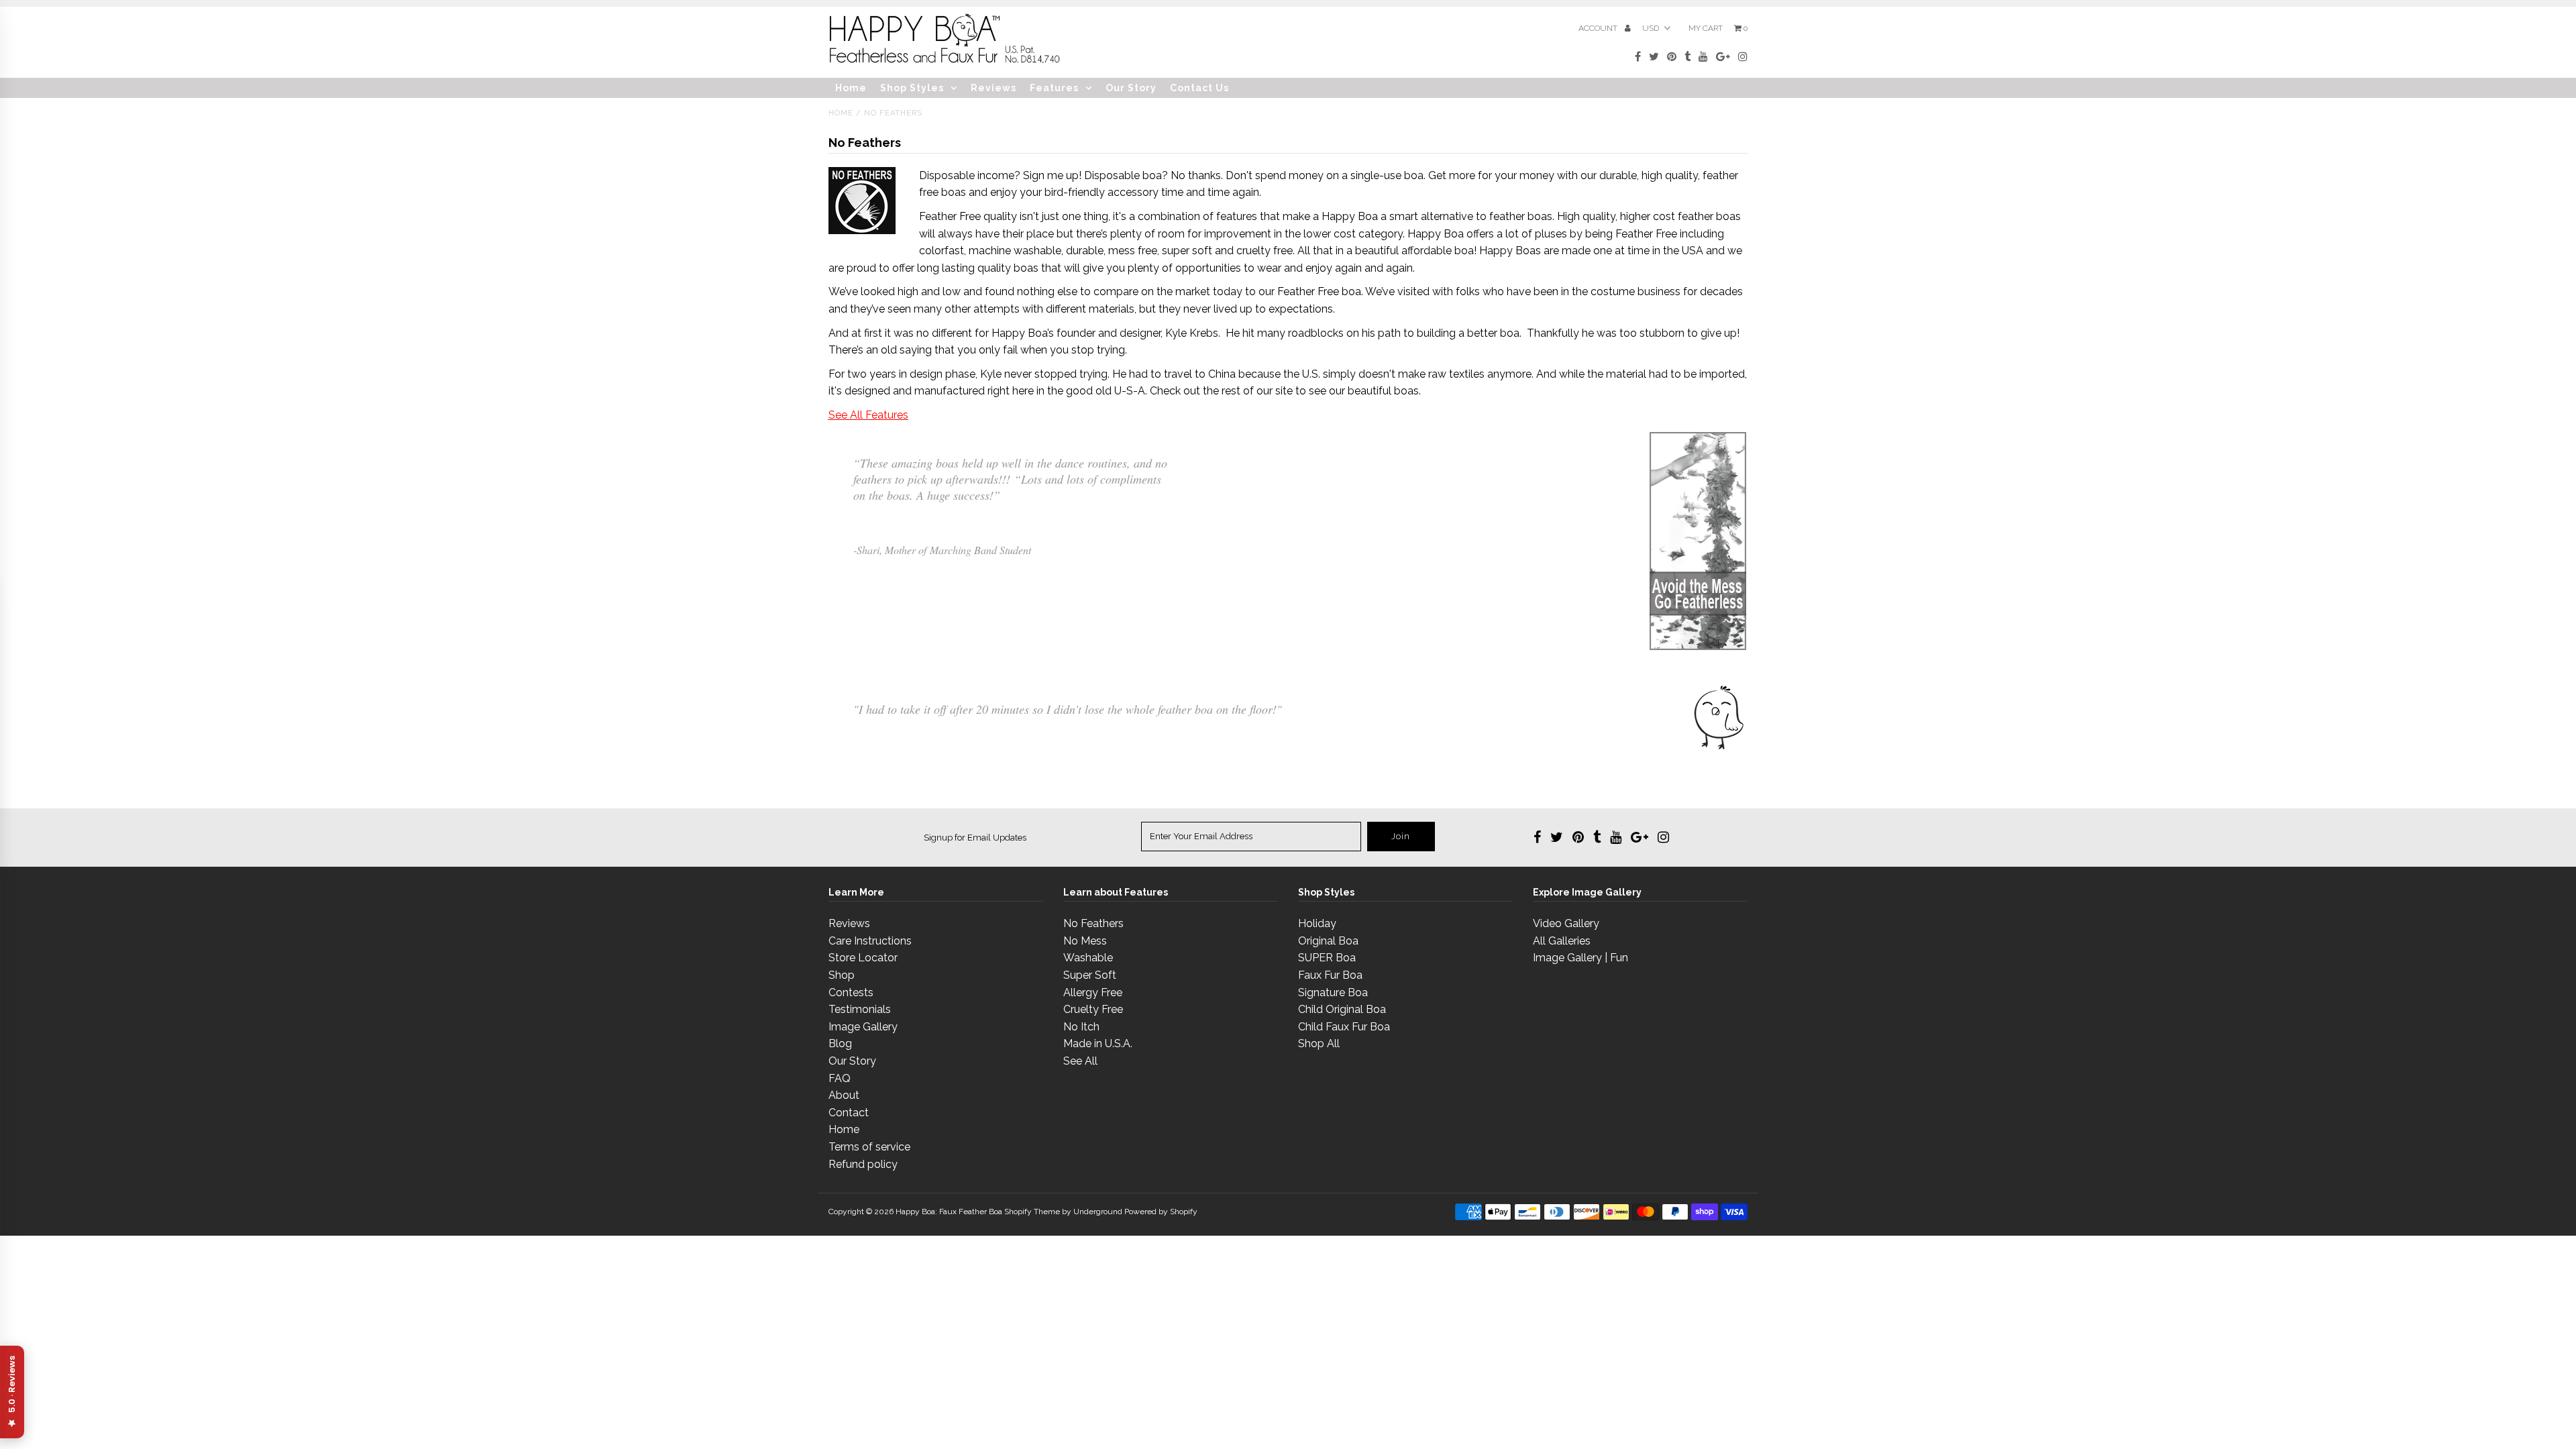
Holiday (1317, 923)
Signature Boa (1333, 992)
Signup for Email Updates (975, 838)
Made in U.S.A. (1098, 1043)
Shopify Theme (1032, 1212)
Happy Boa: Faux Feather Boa (949, 1212)
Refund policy (863, 1164)
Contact (849, 1113)
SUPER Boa (1327, 958)
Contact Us (1199, 88)
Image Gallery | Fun (1580, 958)
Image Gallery (863, 1027)
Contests (851, 992)
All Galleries (1562, 941)
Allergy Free (1093, 992)
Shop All (1319, 1043)
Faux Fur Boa (1330, 975)
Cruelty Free (1093, 1009)
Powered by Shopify (1161, 1212)
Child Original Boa (1342, 1009)
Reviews (994, 88)
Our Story (1131, 88)
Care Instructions (870, 941)
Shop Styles (912, 88)
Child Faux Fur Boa (1344, 1027)
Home (851, 88)
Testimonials (860, 1009)
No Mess (1085, 941)
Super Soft (1090, 975)
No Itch (1081, 1027)
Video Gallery (1566, 923)
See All (1080, 1061)
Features (1054, 88)
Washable (1088, 958)
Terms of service (869, 1147)
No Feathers (1093, 923)
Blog (840, 1043)
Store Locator (863, 958)
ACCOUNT (1599, 28)
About (844, 1095)
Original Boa (1328, 941)
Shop (842, 975)
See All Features (868, 415)
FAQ (840, 1078)
